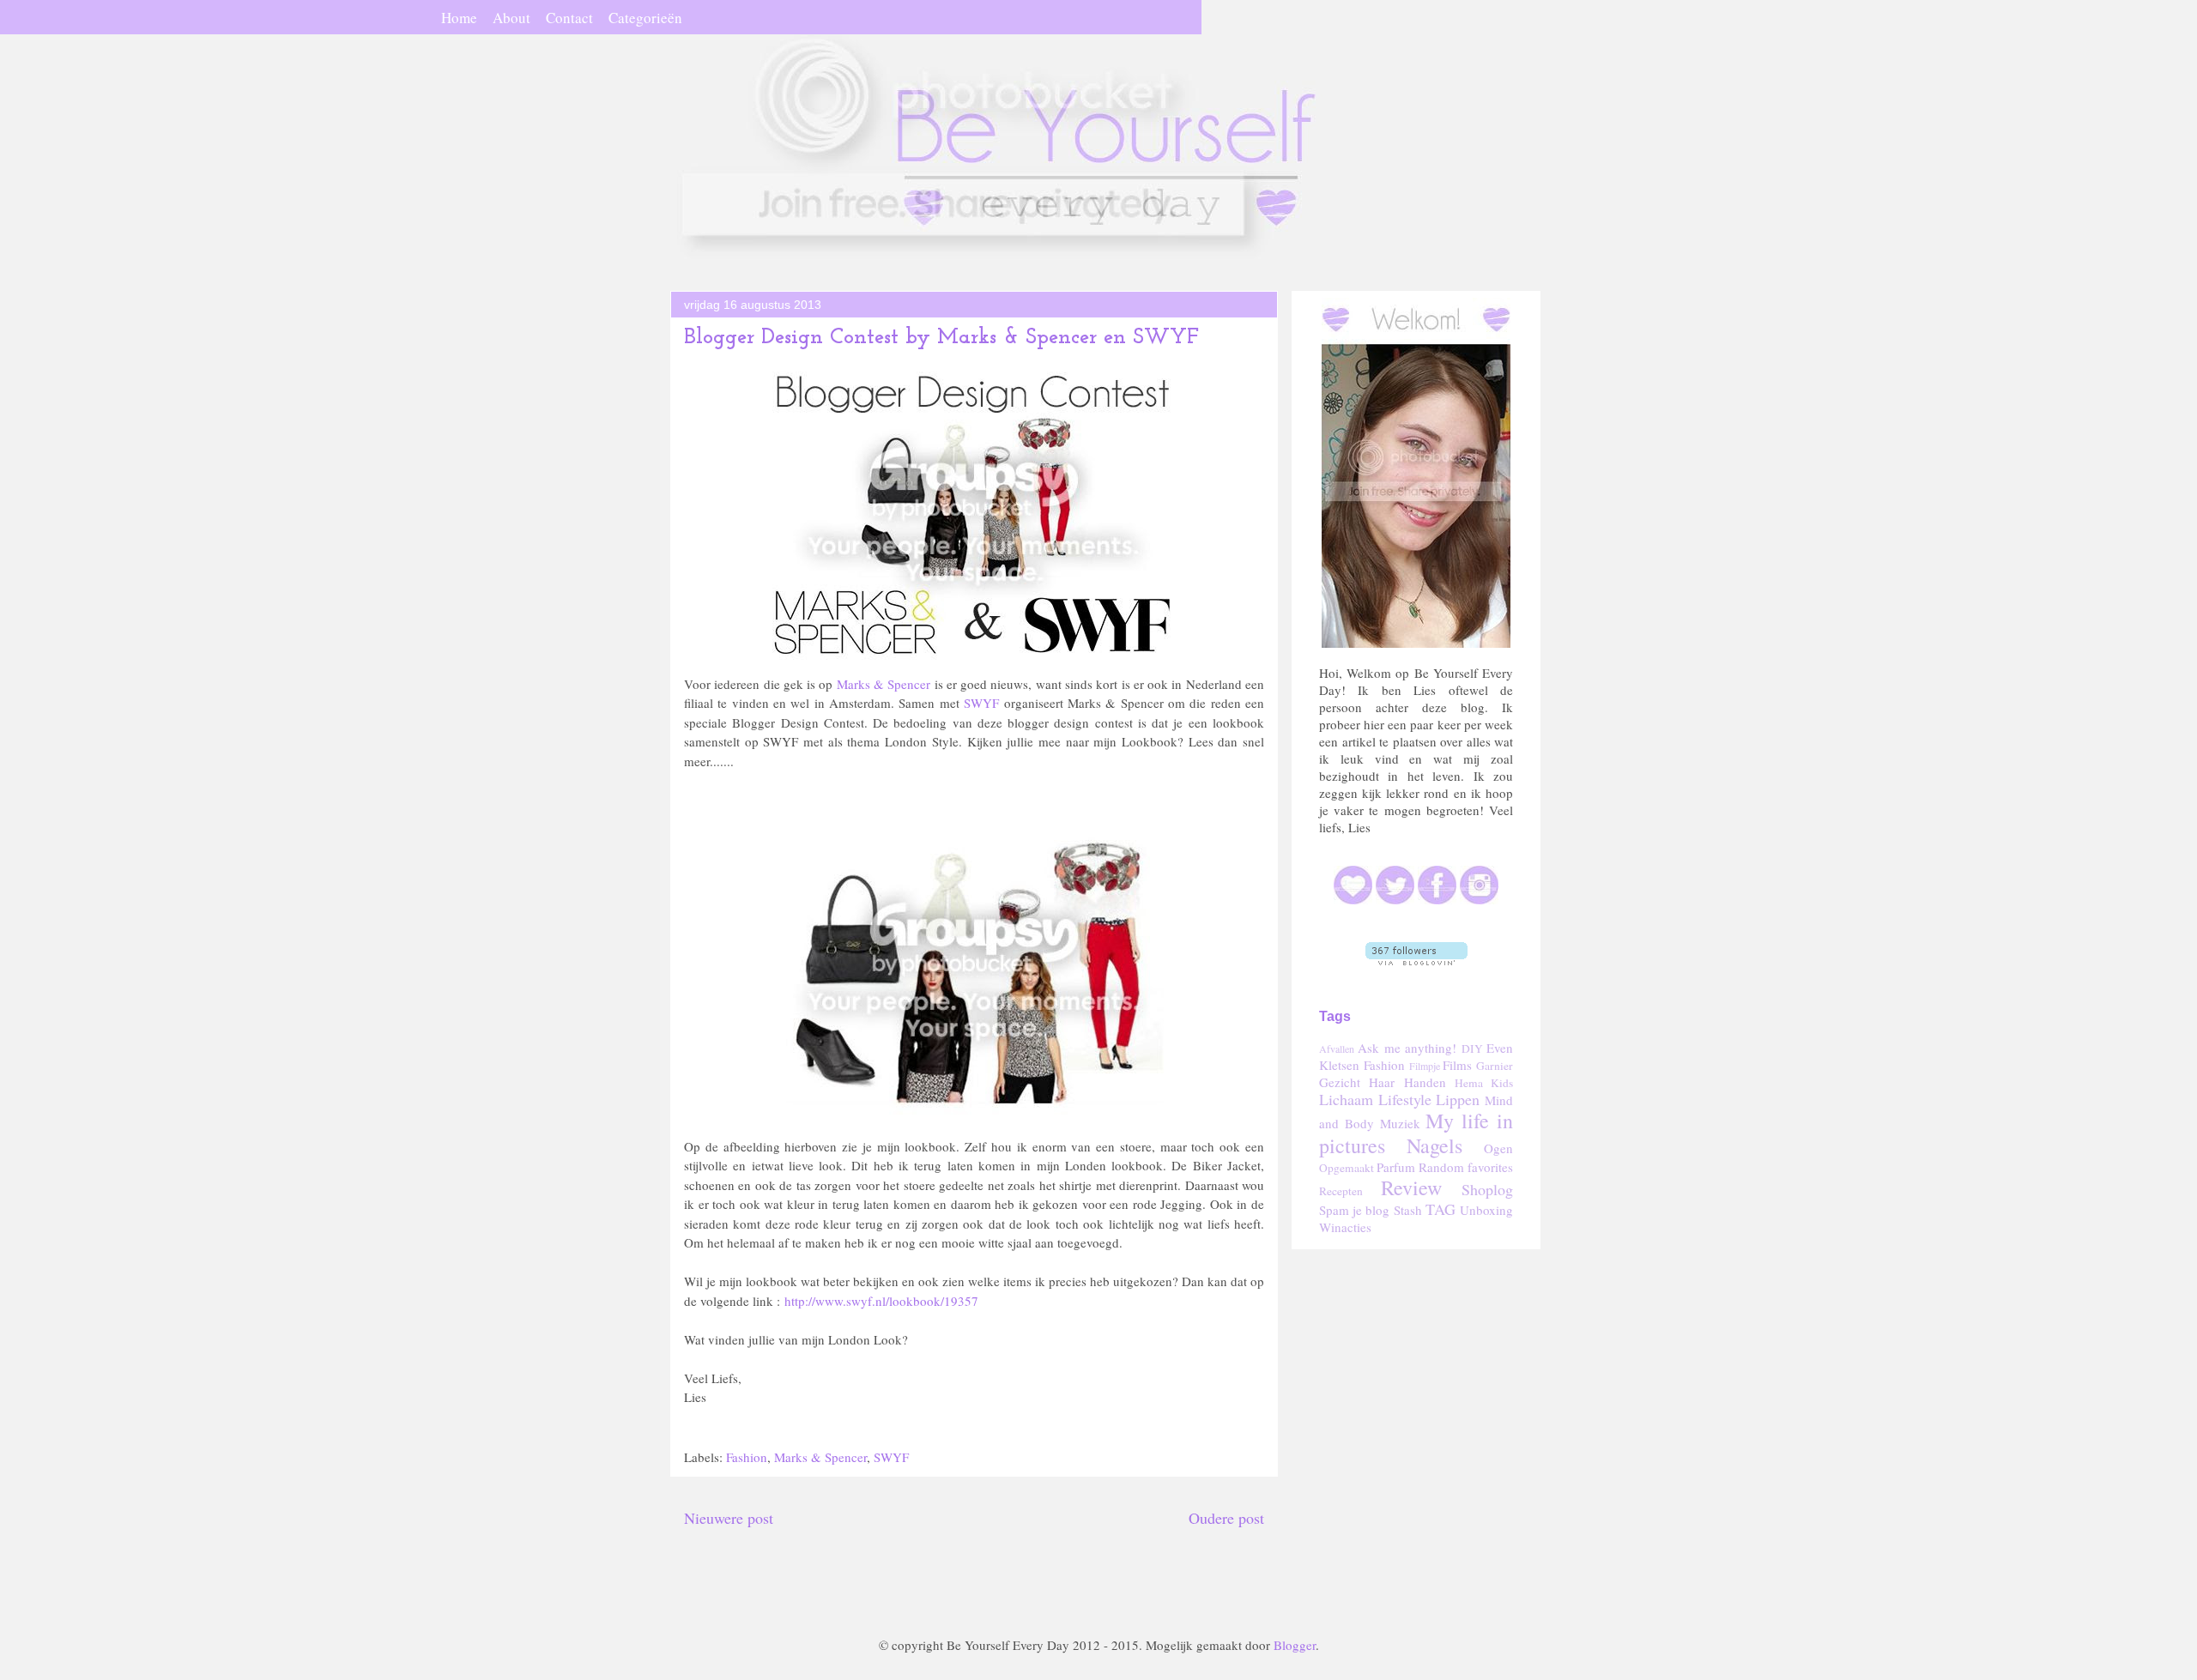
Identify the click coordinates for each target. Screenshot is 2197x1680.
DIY (1472, 1048)
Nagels (1434, 1145)
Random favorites (1466, 1167)
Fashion (747, 1457)
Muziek (1400, 1123)
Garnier (1495, 1066)
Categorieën (645, 18)
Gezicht (1340, 1082)
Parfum (1396, 1167)
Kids (1502, 1083)
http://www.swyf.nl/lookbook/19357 (881, 1301)
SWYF (981, 703)
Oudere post (1226, 1518)
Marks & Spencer (884, 684)
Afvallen (1337, 1048)
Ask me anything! (1407, 1048)
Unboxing (1486, 1210)
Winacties (1345, 1227)
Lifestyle (1405, 1099)
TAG (1440, 1209)
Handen (1425, 1082)
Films (1457, 1065)
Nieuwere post (729, 1518)
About (511, 18)
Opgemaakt (1347, 1168)
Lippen (1458, 1099)
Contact (569, 18)
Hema (1469, 1083)
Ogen (1498, 1148)
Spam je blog (1354, 1210)
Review (1411, 1187)
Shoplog (1487, 1189)
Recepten (1341, 1191)
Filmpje (1425, 1066)
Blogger (1295, 1645)
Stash (1408, 1210)
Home (459, 18)
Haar (1382, 1082)
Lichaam (1346, 1099)
